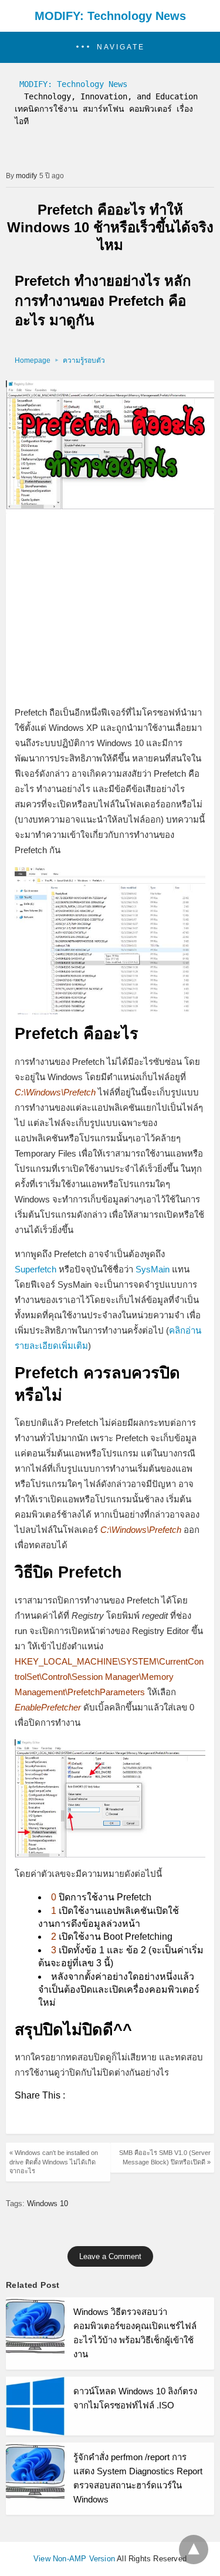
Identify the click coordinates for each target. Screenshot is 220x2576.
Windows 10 (48, 2204)
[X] (24, 2118)
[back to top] (194, 2550)
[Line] (43, 2118)
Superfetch (35, 1269)
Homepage (33, 360)
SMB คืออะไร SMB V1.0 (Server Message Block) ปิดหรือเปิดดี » (165, 2157)
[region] (110, 610)
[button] (110, 47)
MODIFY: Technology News (110, 16)
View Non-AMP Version (74, 2559)
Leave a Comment (110, 2256)
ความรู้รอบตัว (84, 360)
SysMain (153, 1269)
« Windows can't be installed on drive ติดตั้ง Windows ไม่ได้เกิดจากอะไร (54, 2162)
